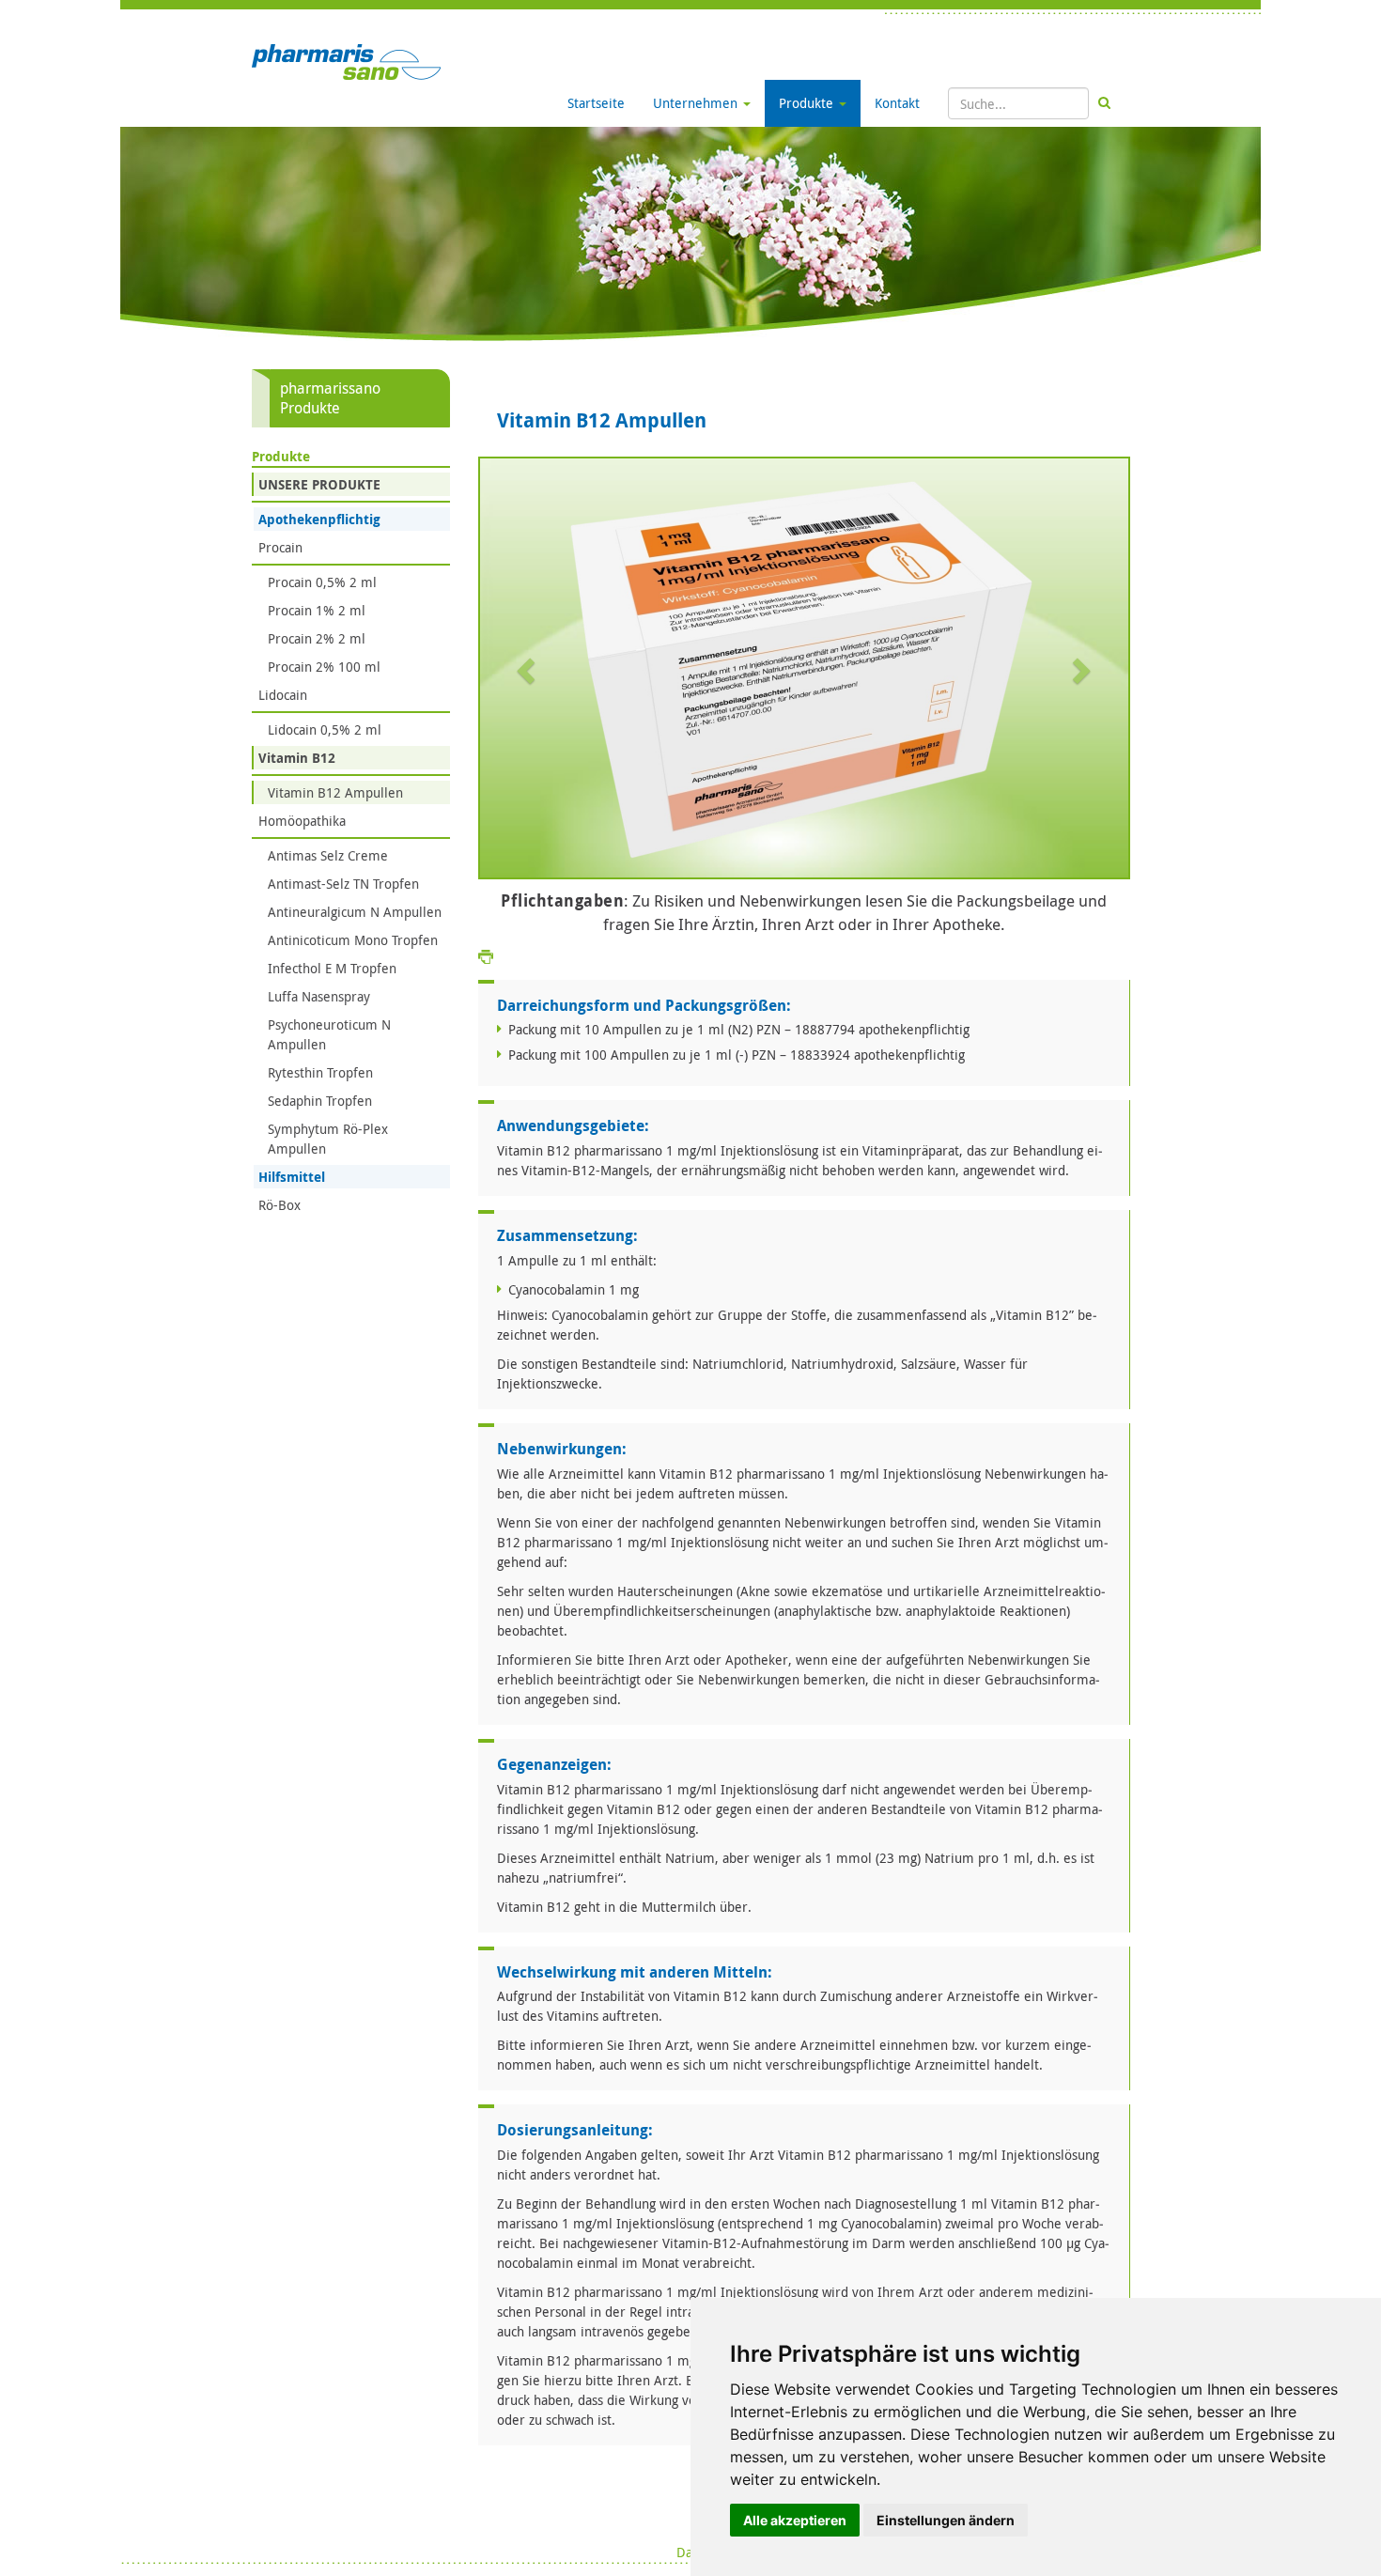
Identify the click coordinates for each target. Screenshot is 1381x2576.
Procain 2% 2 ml (317, 638)
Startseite (596, 103)
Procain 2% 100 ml (324, 667)
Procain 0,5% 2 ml (322, 582)
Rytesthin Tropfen (320, 1072)
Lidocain (283, 695)
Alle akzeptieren (795, 2520)
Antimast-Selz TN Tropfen (343, 884)
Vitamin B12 (297, 758)
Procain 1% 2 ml (317, 610)
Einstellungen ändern (946, 2520)
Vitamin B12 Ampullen (335, 792)
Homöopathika (302, 821)
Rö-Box (279, 1205)
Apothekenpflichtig (319, 519)
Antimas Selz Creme (328, 855)
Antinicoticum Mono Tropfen (353, 940)
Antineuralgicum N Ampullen (355, 912)
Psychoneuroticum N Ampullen (329, 1034)
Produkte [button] (808, 103)
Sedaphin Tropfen (320, 1101)
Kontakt (897, 103)
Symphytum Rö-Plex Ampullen (328, 1139)
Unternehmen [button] (697, 103)
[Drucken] (486, 956)
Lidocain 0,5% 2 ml (325, 729)
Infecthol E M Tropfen (332, 968)
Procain (280, 547)
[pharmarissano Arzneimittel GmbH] (346, 61)
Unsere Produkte (319, 484)
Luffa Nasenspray (319, 996)
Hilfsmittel (292, 1177)
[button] (528, 670)
